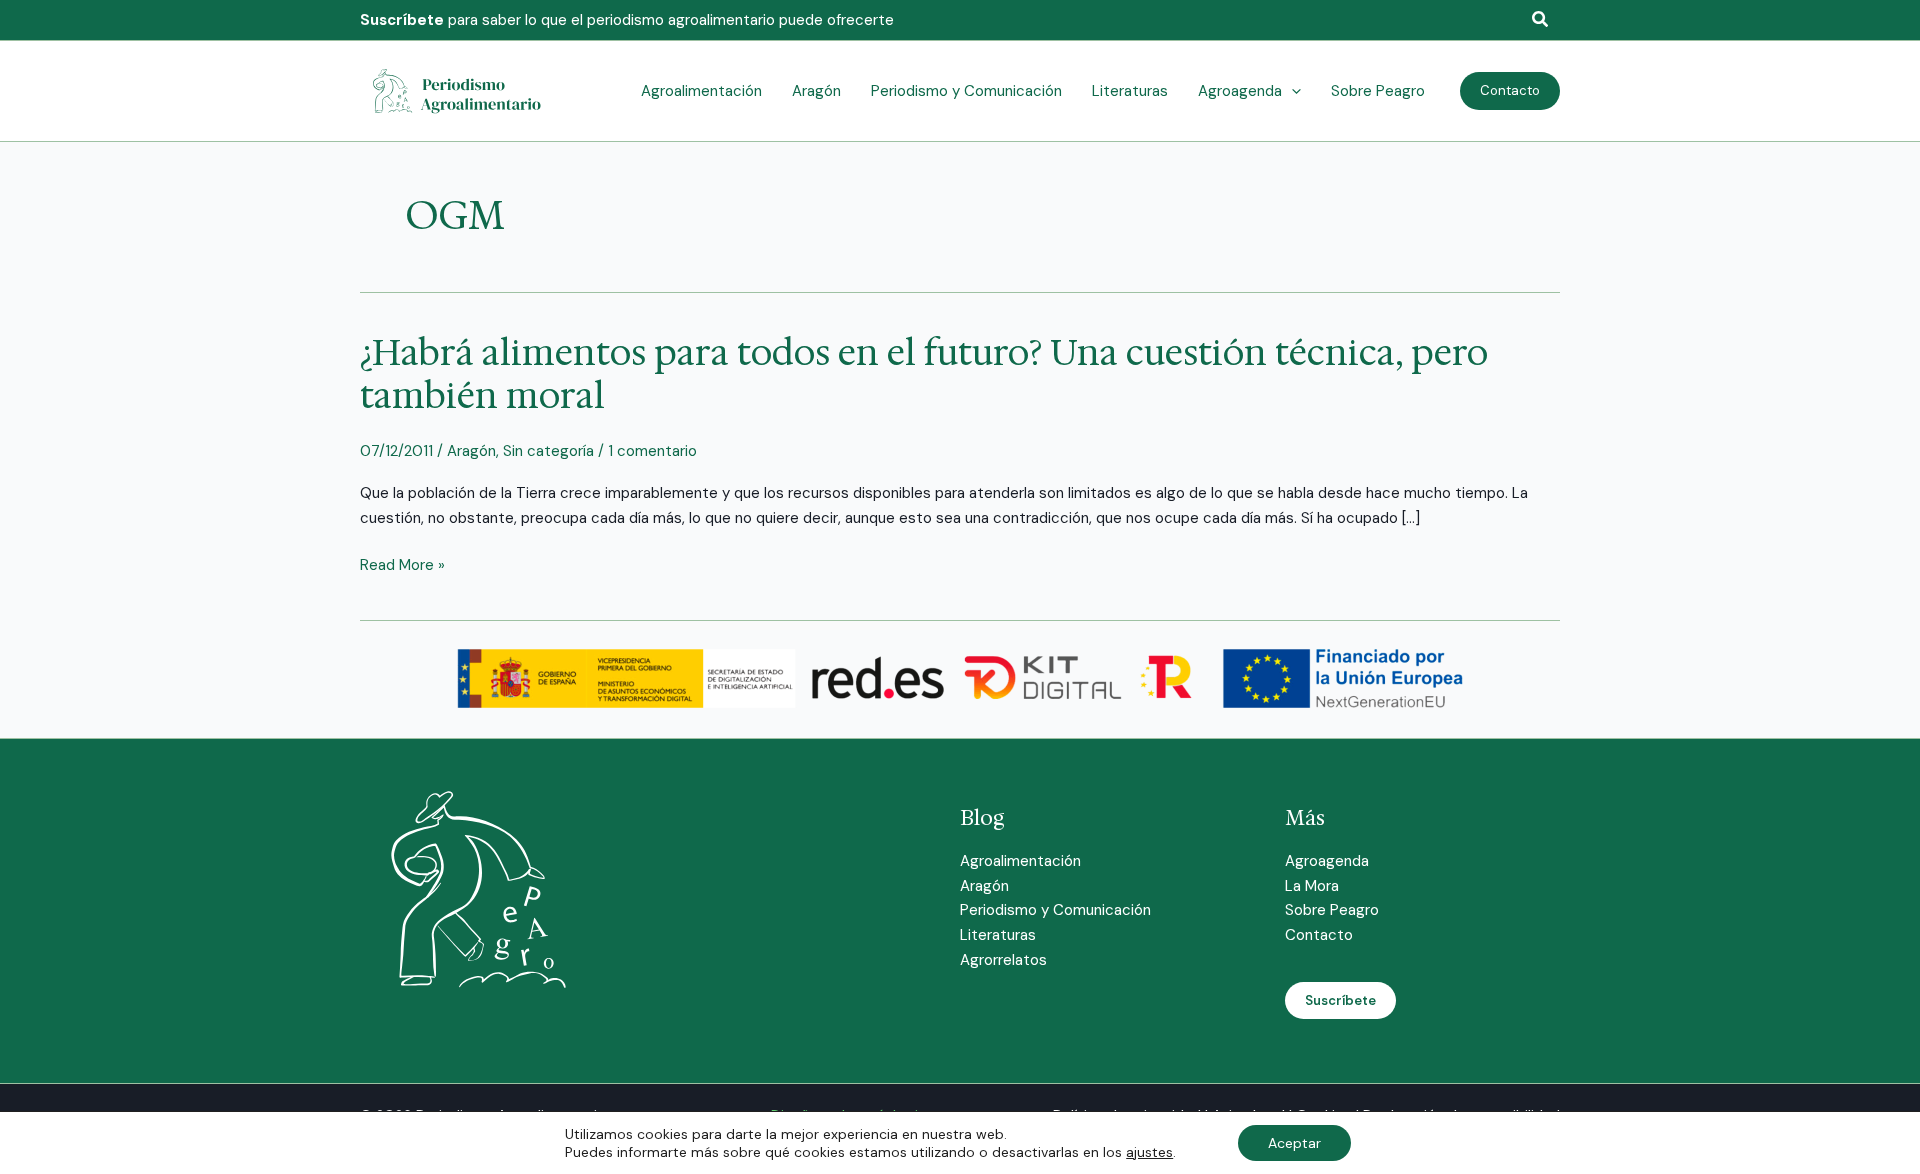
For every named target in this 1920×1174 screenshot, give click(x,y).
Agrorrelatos (1003, 960)
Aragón (471, 451)
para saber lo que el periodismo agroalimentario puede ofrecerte (627, 20)
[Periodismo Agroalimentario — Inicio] (460, 90)
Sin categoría (548, 451)
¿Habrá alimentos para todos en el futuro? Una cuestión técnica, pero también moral (924, 374)
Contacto (1319, 935)
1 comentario (652, 451)
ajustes (1149, 1152)
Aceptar (1294, 1143)
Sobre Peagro (1332, 910)
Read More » (402, 565)
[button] (1541, 20)
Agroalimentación (1020, 861)
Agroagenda (1327, 861)
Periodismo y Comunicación (1055, 910)
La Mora (1312, 886)
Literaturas (998, 935)
